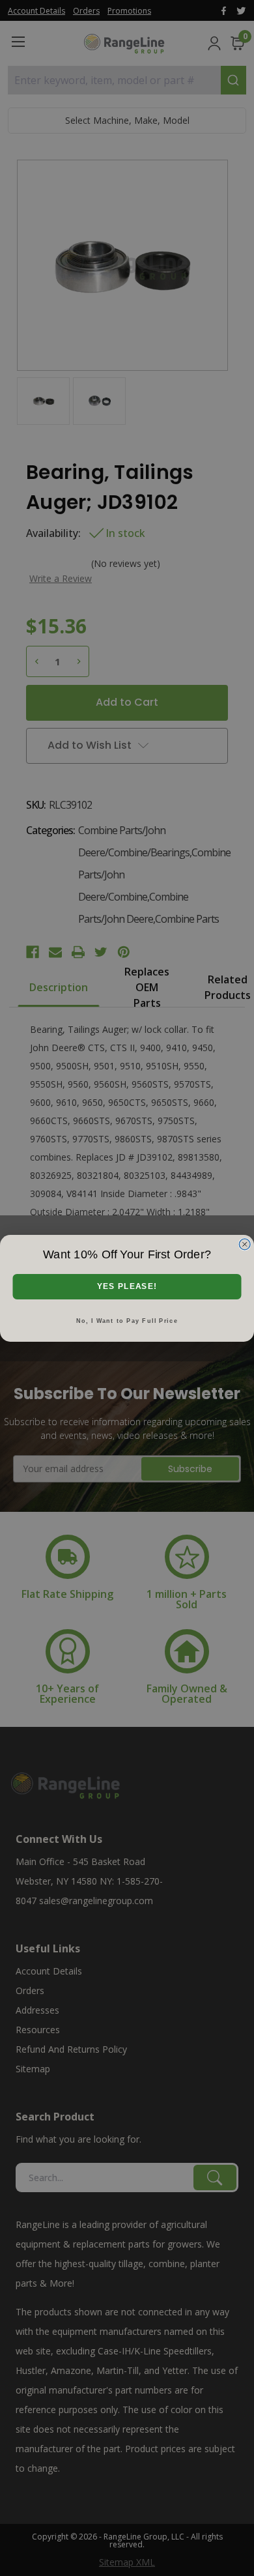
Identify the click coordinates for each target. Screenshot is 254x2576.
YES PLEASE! (127, 1286)
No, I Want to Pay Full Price (127, 1320)
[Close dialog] (245, 1244)
